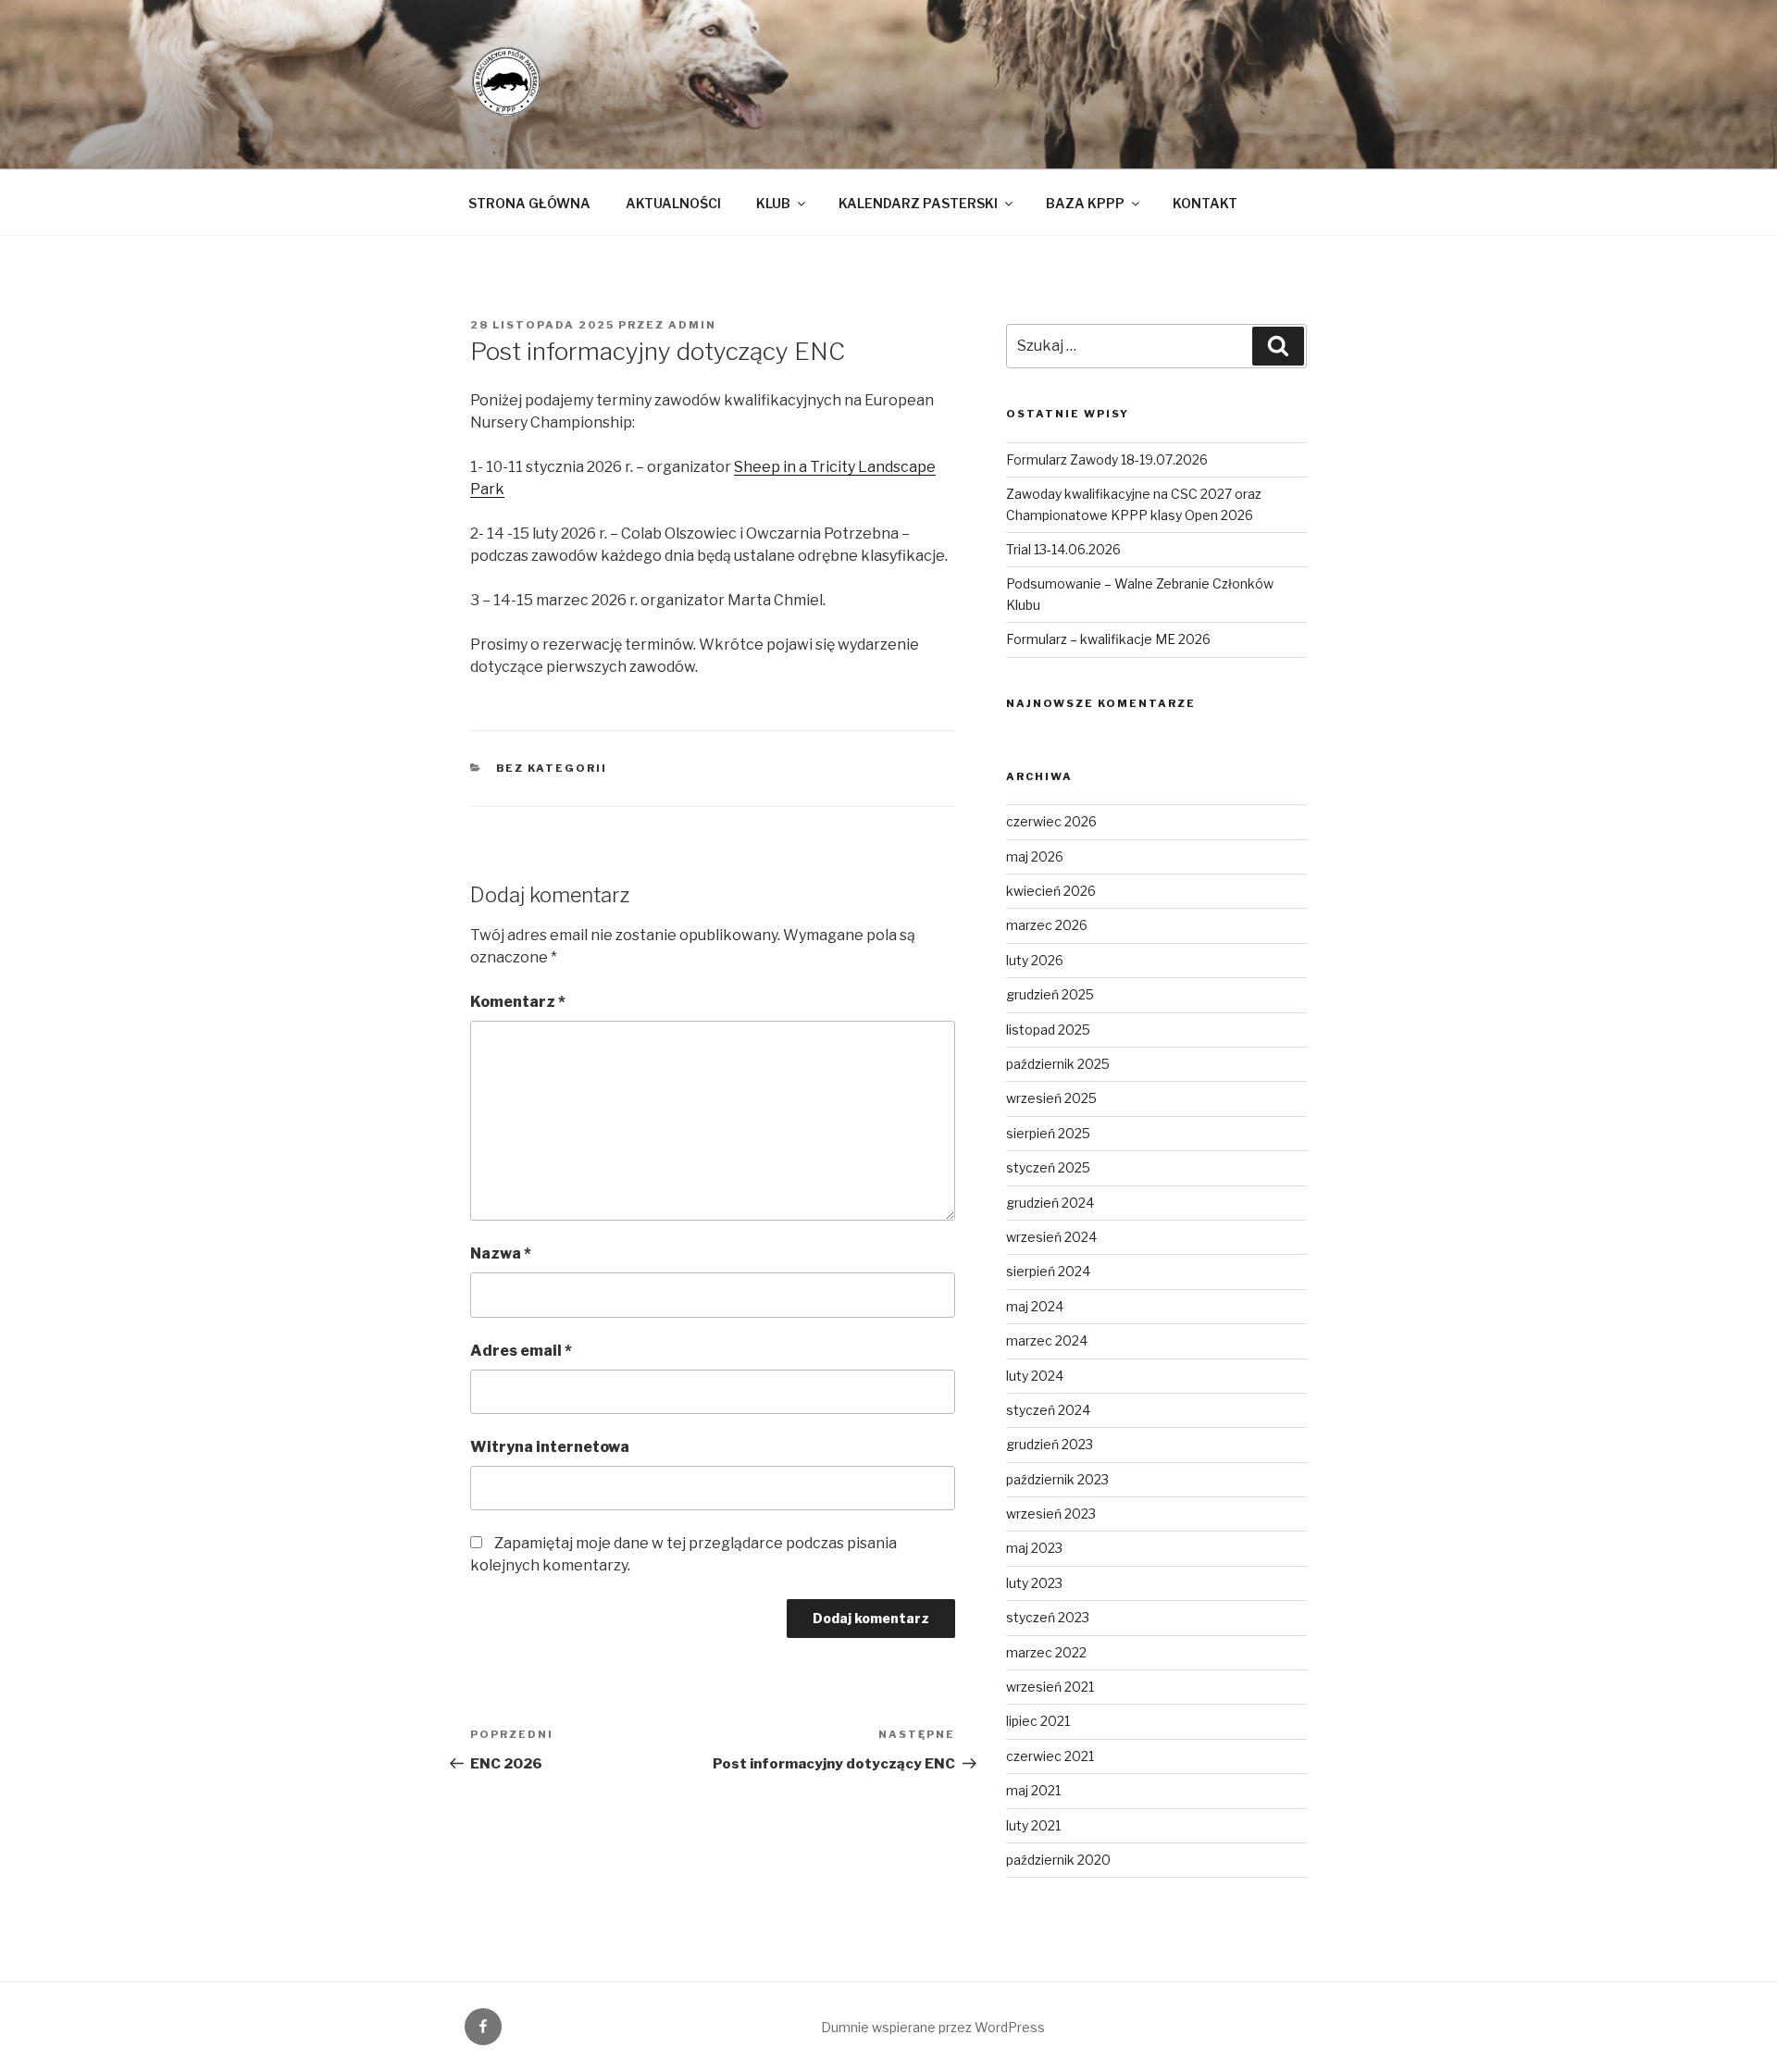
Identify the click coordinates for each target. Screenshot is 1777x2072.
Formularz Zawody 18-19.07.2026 (1107, 459)
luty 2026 (1035, 960)
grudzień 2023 (1050, 1444)
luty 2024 (1035, 1376)
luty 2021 (1033, 1825)
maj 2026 (1035, 856)
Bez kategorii (552, 768)
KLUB (773, 203)
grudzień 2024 (1050, 1203)
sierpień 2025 (1048, 1133)
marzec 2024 (1047, 1340)
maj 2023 (1034, 1548)
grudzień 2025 (1050, 994)
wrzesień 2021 (1050, 1687)
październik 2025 (1058, 1064)
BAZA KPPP (1085, 203)
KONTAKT (1205, 203)
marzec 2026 (1047, 925)
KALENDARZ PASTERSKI (918, 203)
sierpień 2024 (1048, 1271)
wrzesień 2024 (1051, 1237)
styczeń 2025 (1048, 1167)
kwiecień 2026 (1051, 891)
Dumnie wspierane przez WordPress (933, 2027)
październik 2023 (1057, 1479)
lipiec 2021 (1038, 1721)
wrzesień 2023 (1051, 1514)
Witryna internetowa (550, 1447)
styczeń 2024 (1048, 1410)
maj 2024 (1035, 1306)
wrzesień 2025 (1051, 1098)
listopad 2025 (1048, 1030)
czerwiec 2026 (1051, 821)
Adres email (521, 1351)
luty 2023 (1034, 1583)
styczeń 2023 (1048, 1617)
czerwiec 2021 (1050, 1756)
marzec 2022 (1046, 1652)
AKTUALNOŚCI (673, 203)
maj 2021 (1033, 1790)
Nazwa (501, 1253)
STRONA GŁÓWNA (529, 203)
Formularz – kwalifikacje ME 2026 (1108, 639)
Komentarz (518, 1002)
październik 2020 (1058, 1860)
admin (692, 325)
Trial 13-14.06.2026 (1063, 549)
